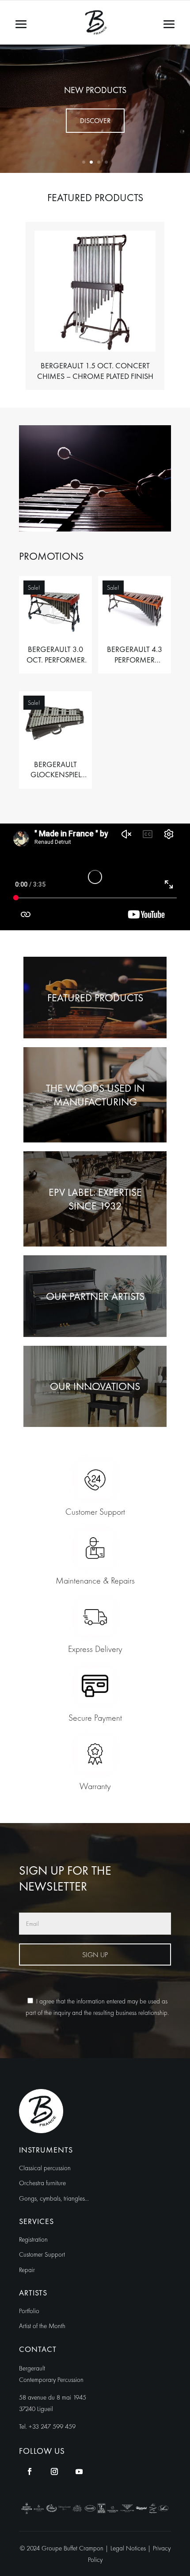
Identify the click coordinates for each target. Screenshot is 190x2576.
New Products (95, 90)
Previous (12, 306)
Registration (33, 2239)
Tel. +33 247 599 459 (47, 2426)
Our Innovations (95, 1386)
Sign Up (95, 1955)
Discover (95, 121)
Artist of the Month (42, 2326)
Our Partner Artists (95, 1296)
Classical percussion (45, 2168)
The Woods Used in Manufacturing (95, 1095)
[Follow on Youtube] (79, 2471)
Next (178, 306)
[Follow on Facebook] (30, 2471)
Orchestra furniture (42, 2183)
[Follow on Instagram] (54, 2471)
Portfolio (29, 2311)
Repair (27, 2270)
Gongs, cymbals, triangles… (54, 2198)
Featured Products (95, 998)
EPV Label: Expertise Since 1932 (95, 1199)
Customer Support (42, 2254)
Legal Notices (129, 2548)
